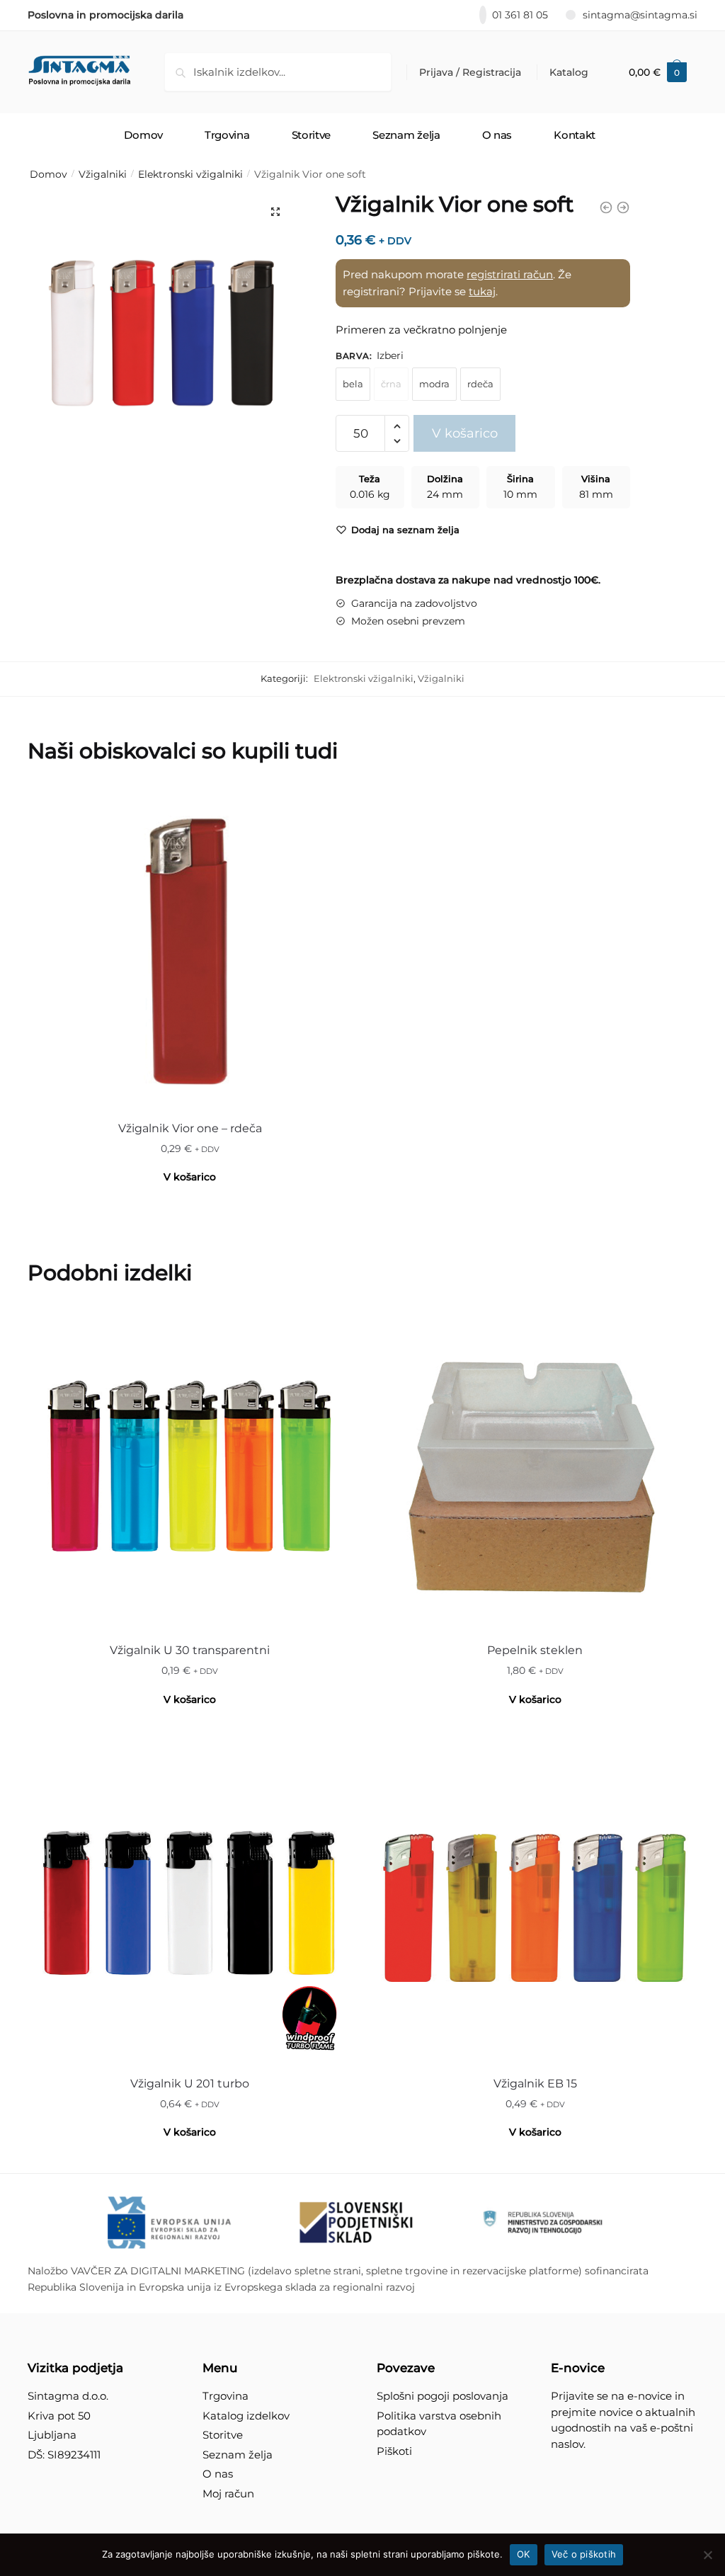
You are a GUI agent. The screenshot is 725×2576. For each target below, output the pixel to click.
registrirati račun (510, 274)
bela (353, 384)
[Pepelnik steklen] (535, 1470)
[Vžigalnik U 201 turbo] (190, 1903)
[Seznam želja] (331, 807)
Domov (48, 174)
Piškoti (394, 2451)
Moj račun (228, 2494)
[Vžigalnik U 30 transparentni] (190, 1470)
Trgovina (226, 2396)
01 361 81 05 (520, 15)
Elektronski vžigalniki (190, 174)
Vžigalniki (103, 174)
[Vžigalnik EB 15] (535, 1903)
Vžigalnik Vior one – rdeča (190, 1128)
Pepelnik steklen (535, 1650)
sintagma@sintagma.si (640, 15)
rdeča (480, 384)
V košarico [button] (190, 1177)
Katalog (569, 72)
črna (391, 384)
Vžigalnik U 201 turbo (190, 2084)
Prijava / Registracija (470, 72)
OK (524, 2554)
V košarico (465, 433)
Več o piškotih (584, 2554)
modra (434, 384)
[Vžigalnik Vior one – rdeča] (190, 947)
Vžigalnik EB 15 (535, 2084)
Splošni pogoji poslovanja (443, 2396)
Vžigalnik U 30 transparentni (190, 1650)
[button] (275, 212)
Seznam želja (238, 2455)
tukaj (482, 291)
